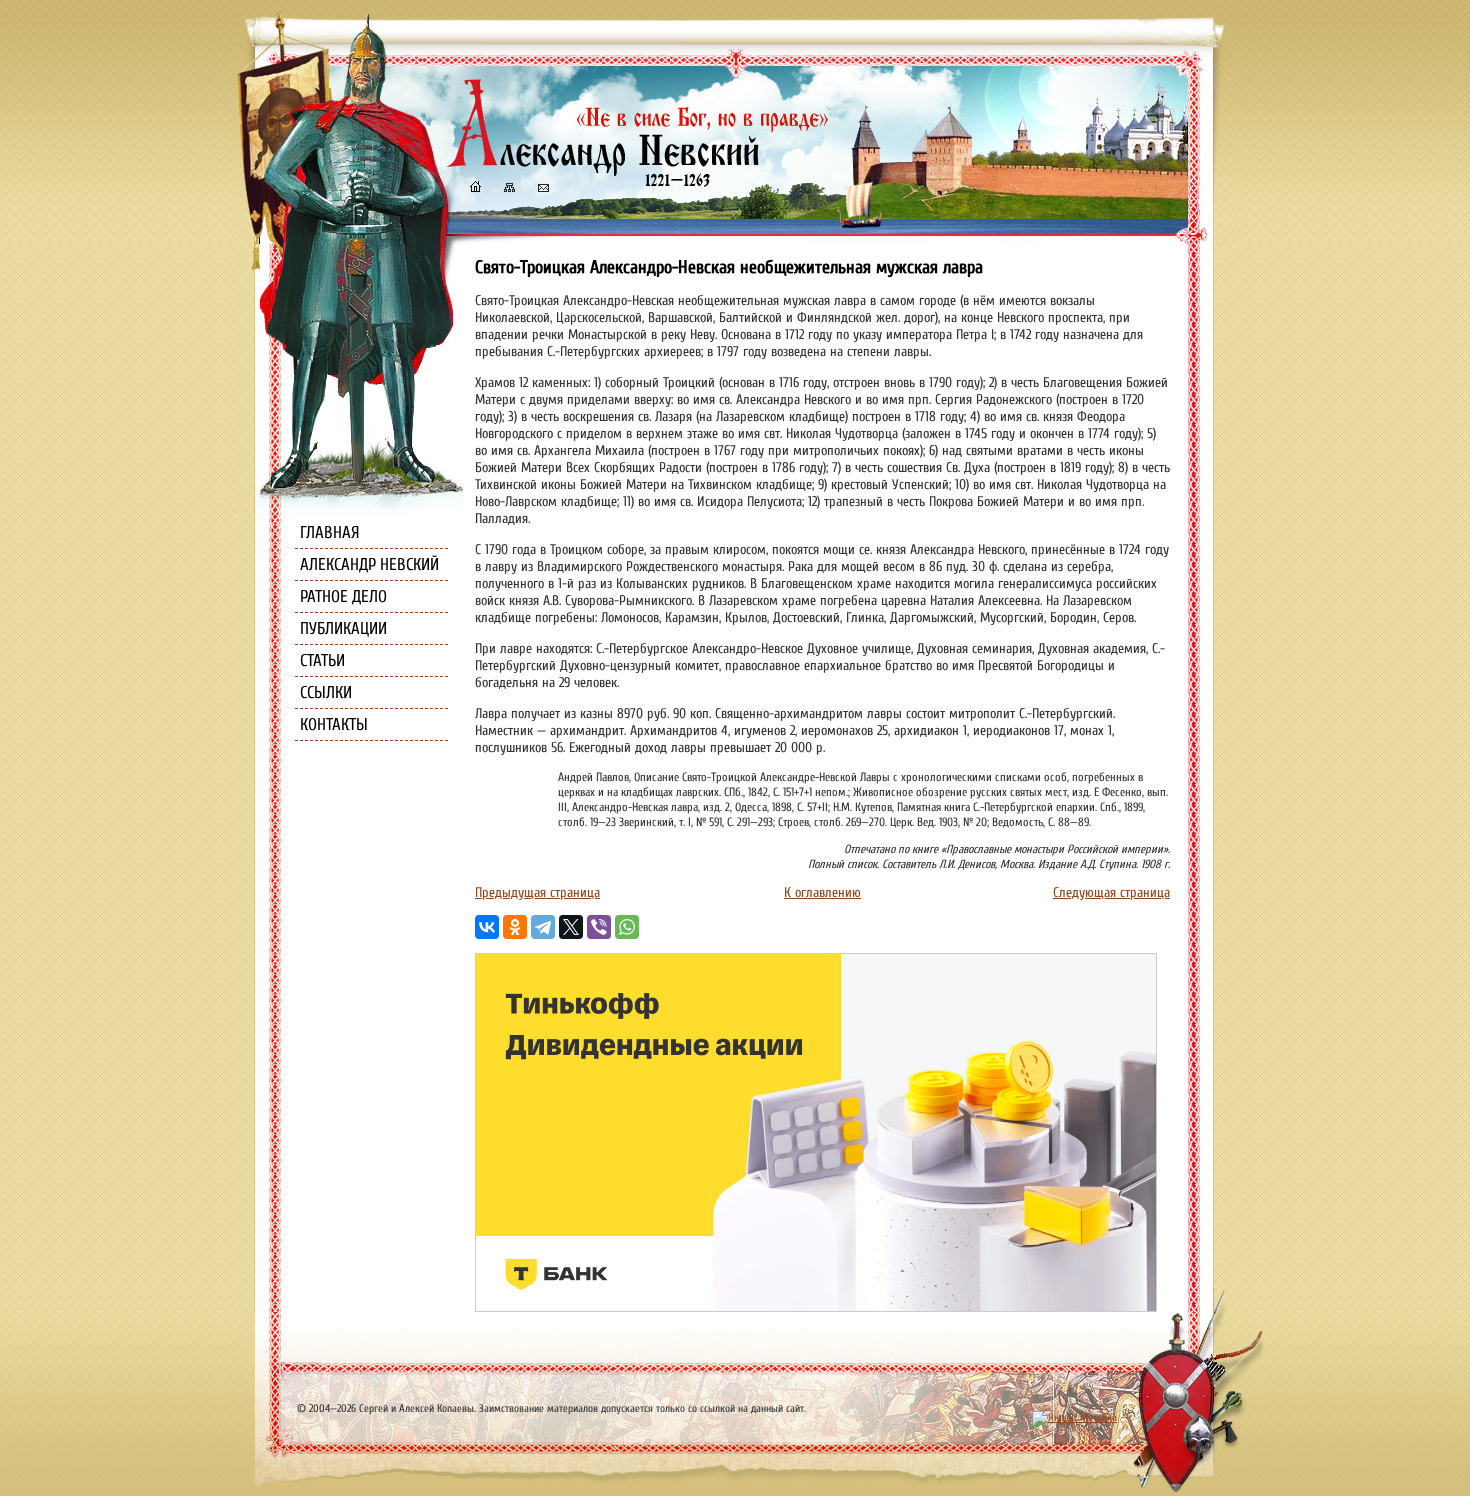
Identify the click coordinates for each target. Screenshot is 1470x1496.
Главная (330, 532)
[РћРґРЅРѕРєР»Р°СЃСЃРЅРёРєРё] (515, 927)
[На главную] (475, 189)
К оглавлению (822, 892)
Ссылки (326, 692)
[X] (571, 927)
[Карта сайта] (508, 189)
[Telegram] (543, 927)
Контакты (334, 724)
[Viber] (599, 927)
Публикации (343, 628)
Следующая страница (1111, 892)
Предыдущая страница (537, 892)
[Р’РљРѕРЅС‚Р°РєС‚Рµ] (487, 927)
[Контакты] (542, 189)
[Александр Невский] (638, 169)
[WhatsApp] (627, 927)
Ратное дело (343, 596)
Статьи (322, 660)
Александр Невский (369, 564)
